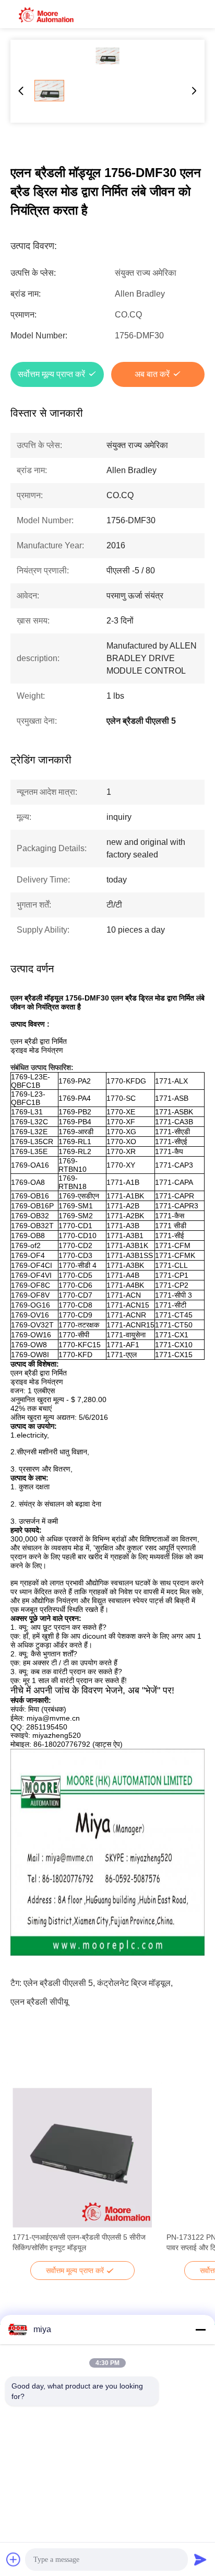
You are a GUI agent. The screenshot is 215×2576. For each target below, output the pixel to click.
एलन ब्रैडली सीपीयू (39, 2002)
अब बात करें (152, 374)
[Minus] (200, 2330)
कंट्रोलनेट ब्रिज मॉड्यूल (134, 1983)
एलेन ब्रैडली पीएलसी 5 (58, 1983)
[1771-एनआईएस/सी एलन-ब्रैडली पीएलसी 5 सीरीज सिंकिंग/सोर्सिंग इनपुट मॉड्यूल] (82, 2158)
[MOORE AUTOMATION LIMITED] (47, 14)
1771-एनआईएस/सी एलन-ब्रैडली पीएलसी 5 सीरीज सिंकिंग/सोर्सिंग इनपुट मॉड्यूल (79, 2242)
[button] (26, 2176)
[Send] (200, 2559)
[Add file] (14, 2559)
